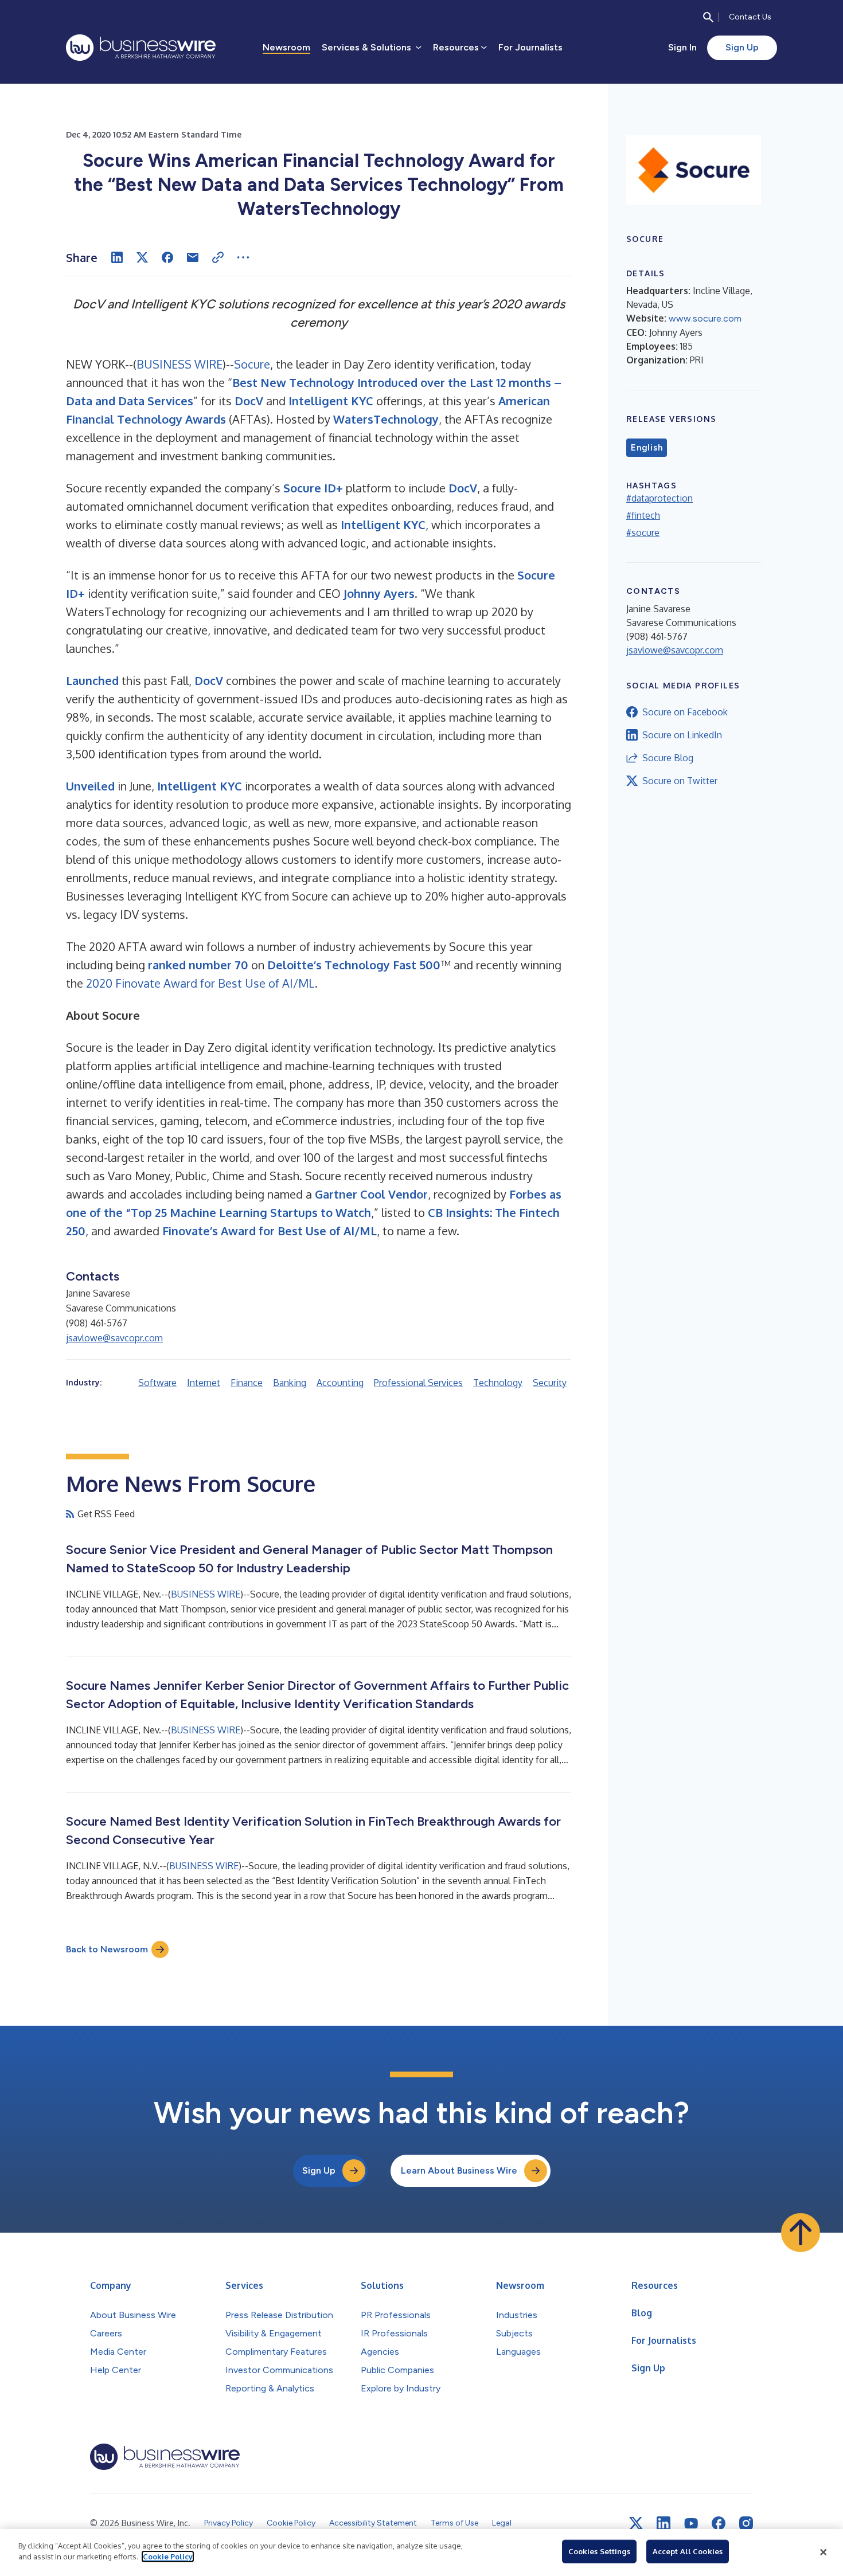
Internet (204, 1383)
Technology (498, 1383)
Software (157, 1383)
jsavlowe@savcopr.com (114, 1338)
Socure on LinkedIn (682, 735)
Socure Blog (668, 758)
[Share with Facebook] (167, 257)
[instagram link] (746, 2523)
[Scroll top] (801, 2233)
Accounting (340, 1383)
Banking (290, 1383)
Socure (252, 364)
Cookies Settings (599, 2551)
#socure (643, 533)
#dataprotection (659, 498)
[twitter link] (636, 2523)
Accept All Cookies (688, 2551)
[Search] (708, 17)
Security (550, 1383)
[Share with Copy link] (218, 257)
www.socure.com (705, 318)
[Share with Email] (193, 257)
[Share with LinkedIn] (117, 257)
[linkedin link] (664, 2523)
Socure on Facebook (685, 712)
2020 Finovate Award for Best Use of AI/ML (200, 983)
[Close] (824, 2552)
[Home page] (141, 48)
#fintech (643, 515)
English (647, 448)
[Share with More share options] (243, 257)
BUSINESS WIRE (179, 364)
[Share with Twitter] (142, 257)
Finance (247, 1383)
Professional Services (418, 1383)
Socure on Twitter (680, 781)
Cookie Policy (168, 2557)
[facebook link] (719, 2523)
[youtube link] (691, 2524)
